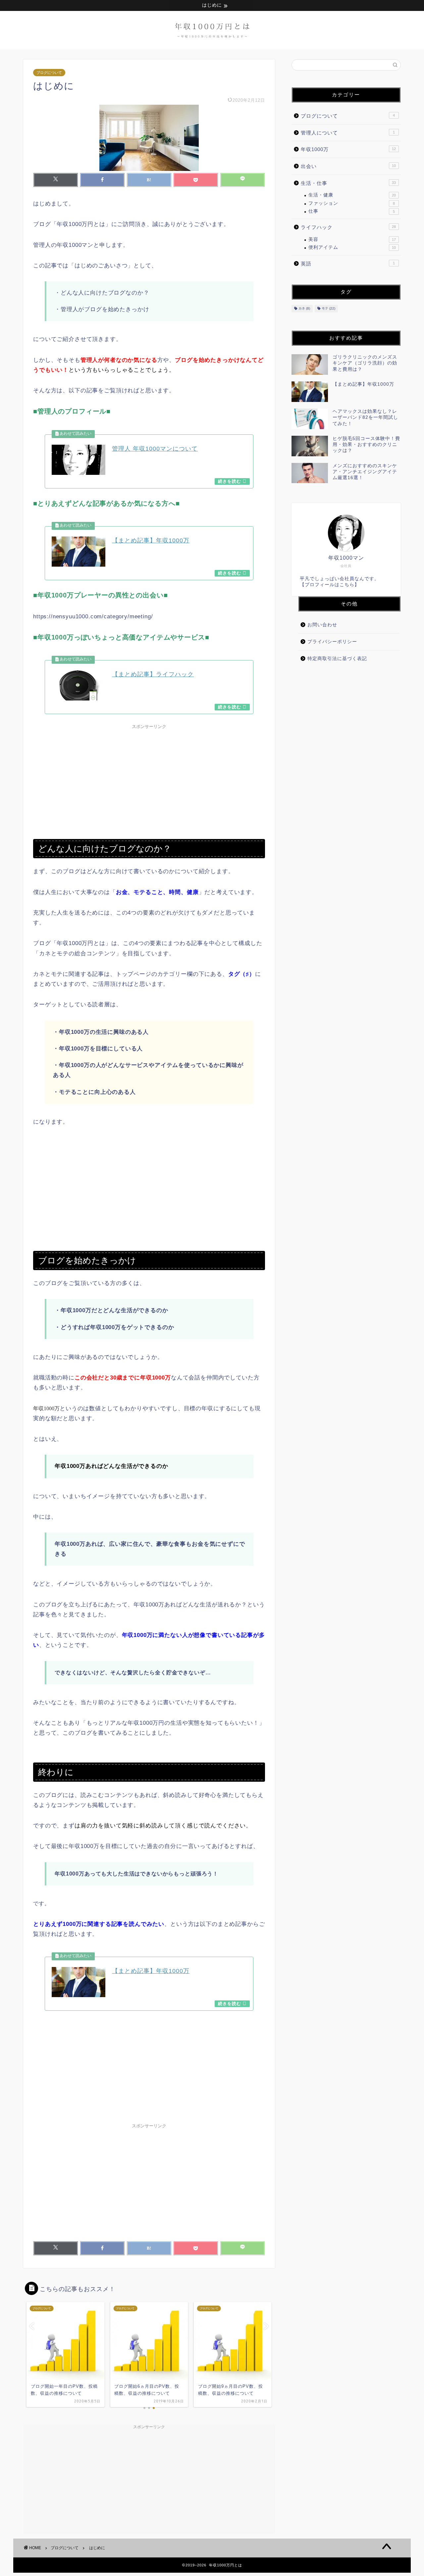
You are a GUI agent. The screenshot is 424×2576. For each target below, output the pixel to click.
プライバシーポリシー (332, 642)
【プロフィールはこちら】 (330, 585)
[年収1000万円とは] (212, 43)
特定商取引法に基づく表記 (337, 659)
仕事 (352, 211)
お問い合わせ (322, 625)
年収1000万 (348, 149)
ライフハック (348, 227)
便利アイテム (352, 247)
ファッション (352, 203)
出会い (348, 166)
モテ (328, 309)
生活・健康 (352, 195)
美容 (352, 239)
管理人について (348, 133)
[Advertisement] (149, 779)
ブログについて (49, 73)
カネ (304, 309)
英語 (348, 264)
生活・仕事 (348, 183)
